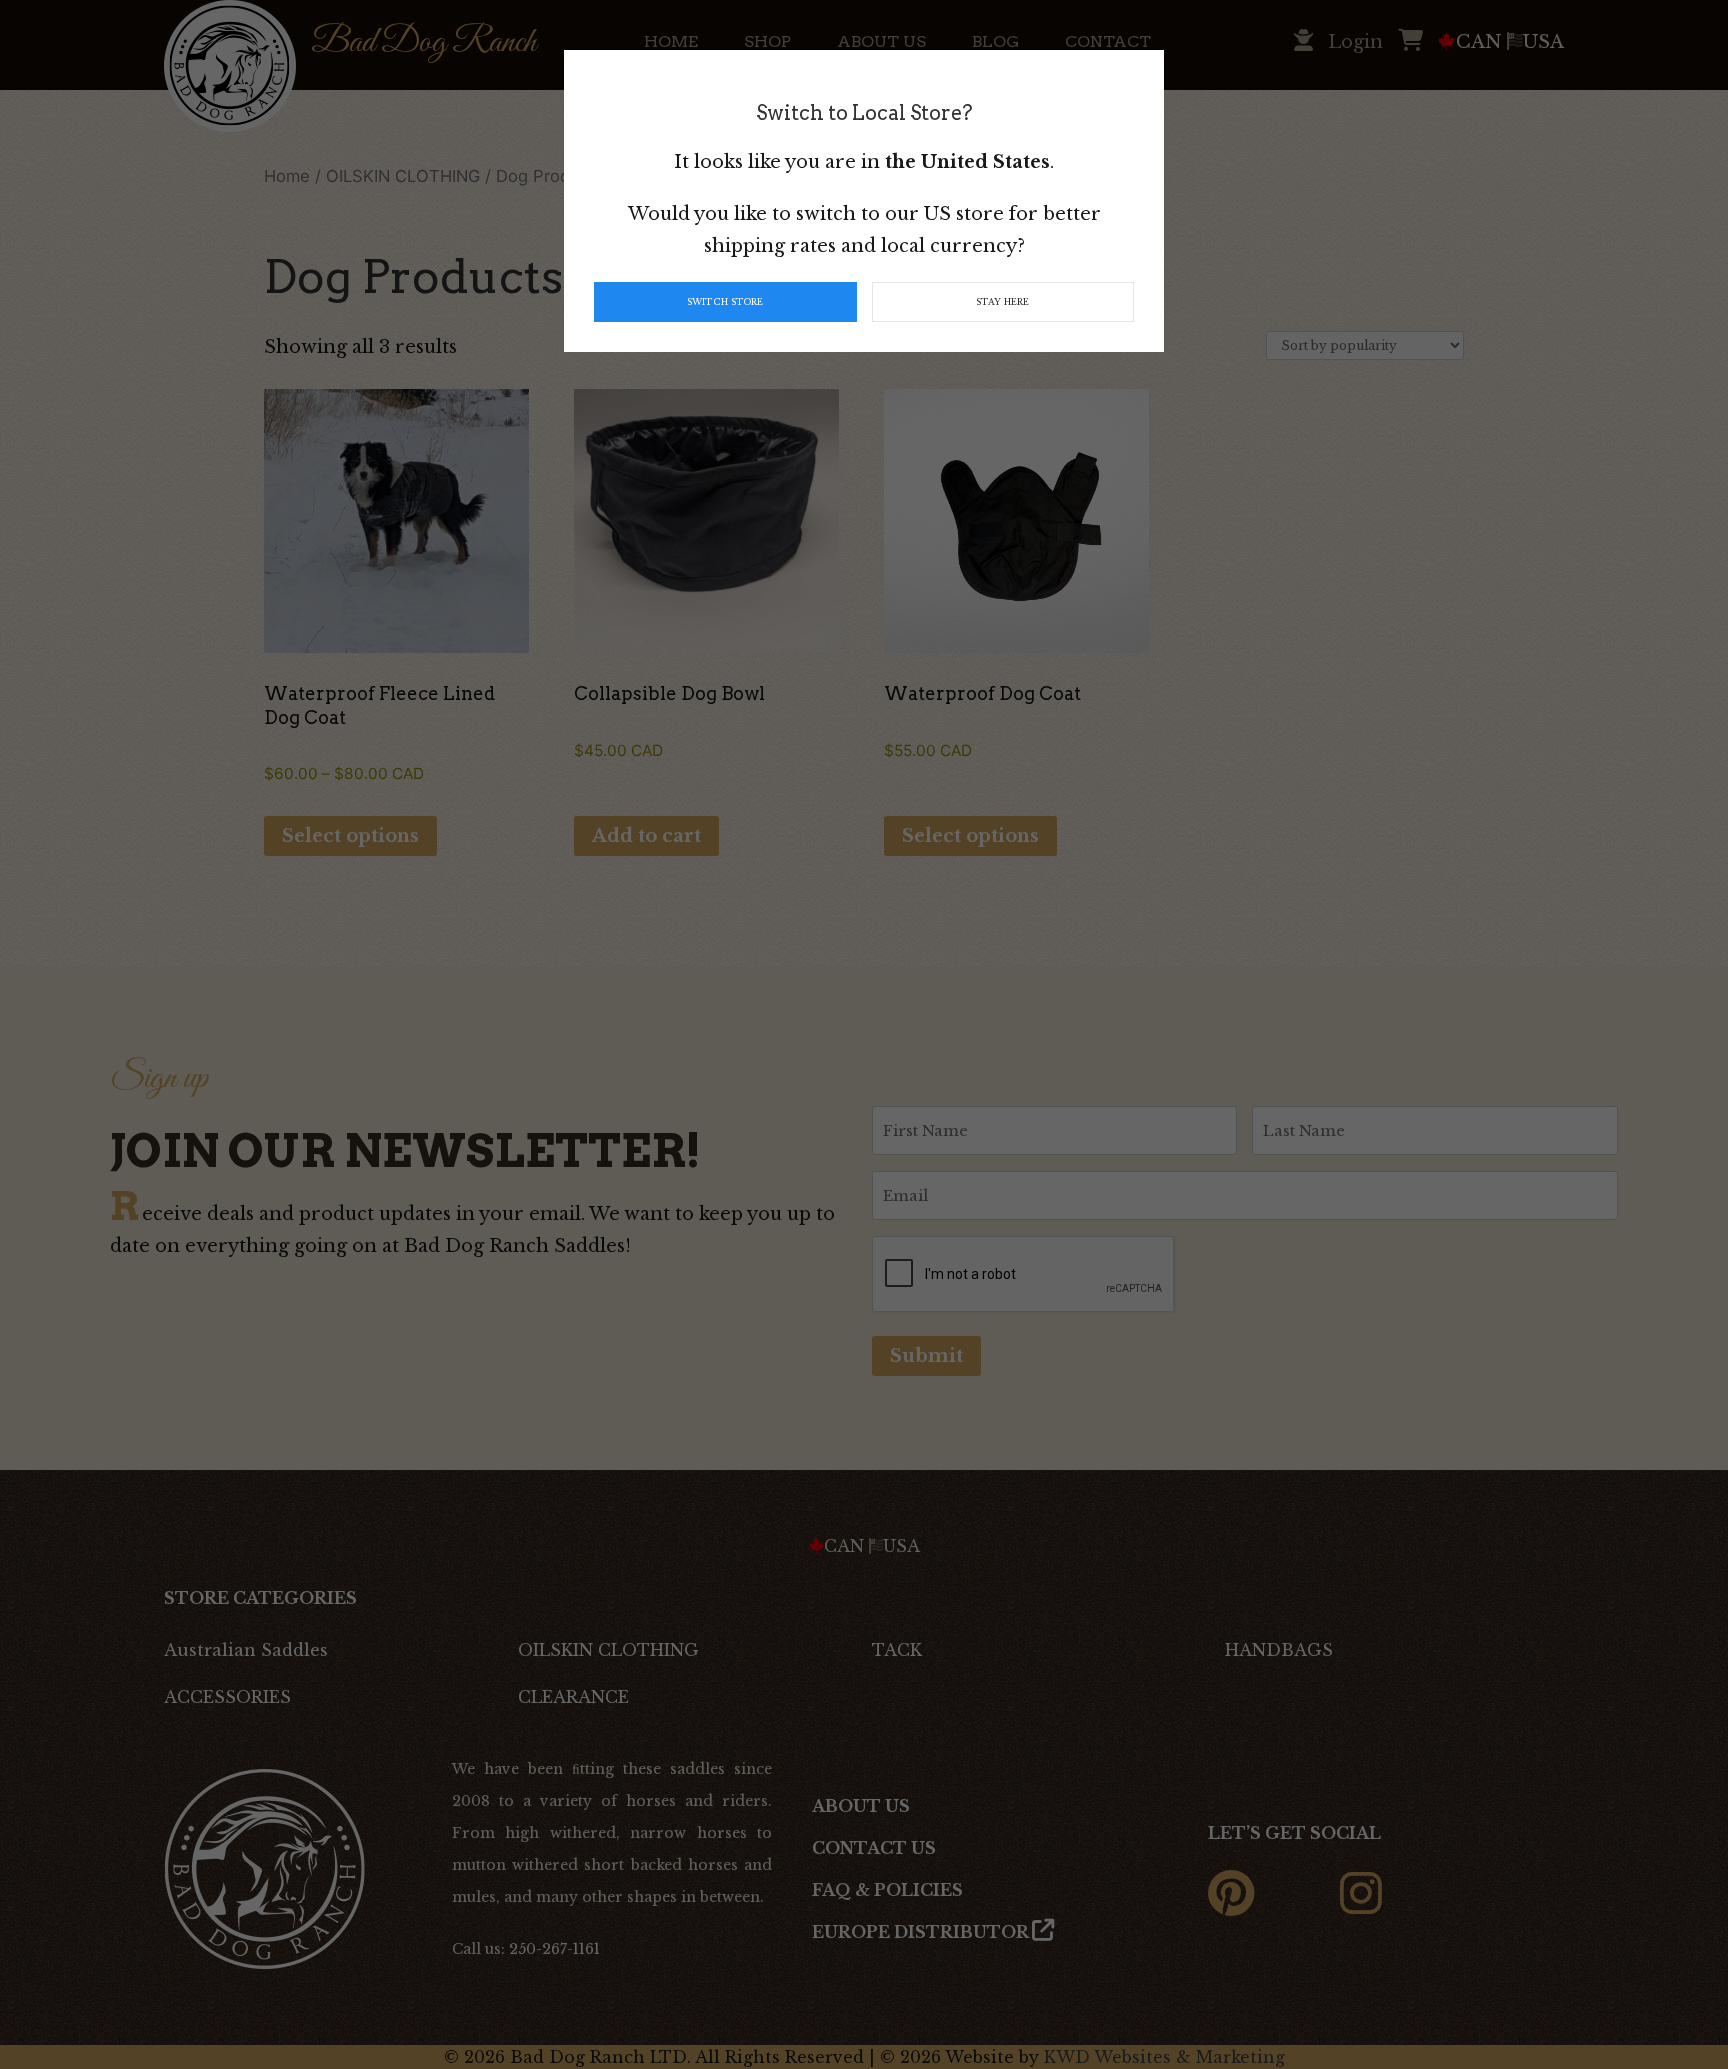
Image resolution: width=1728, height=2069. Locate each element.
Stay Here (1002, 302)
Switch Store (725, 302)
